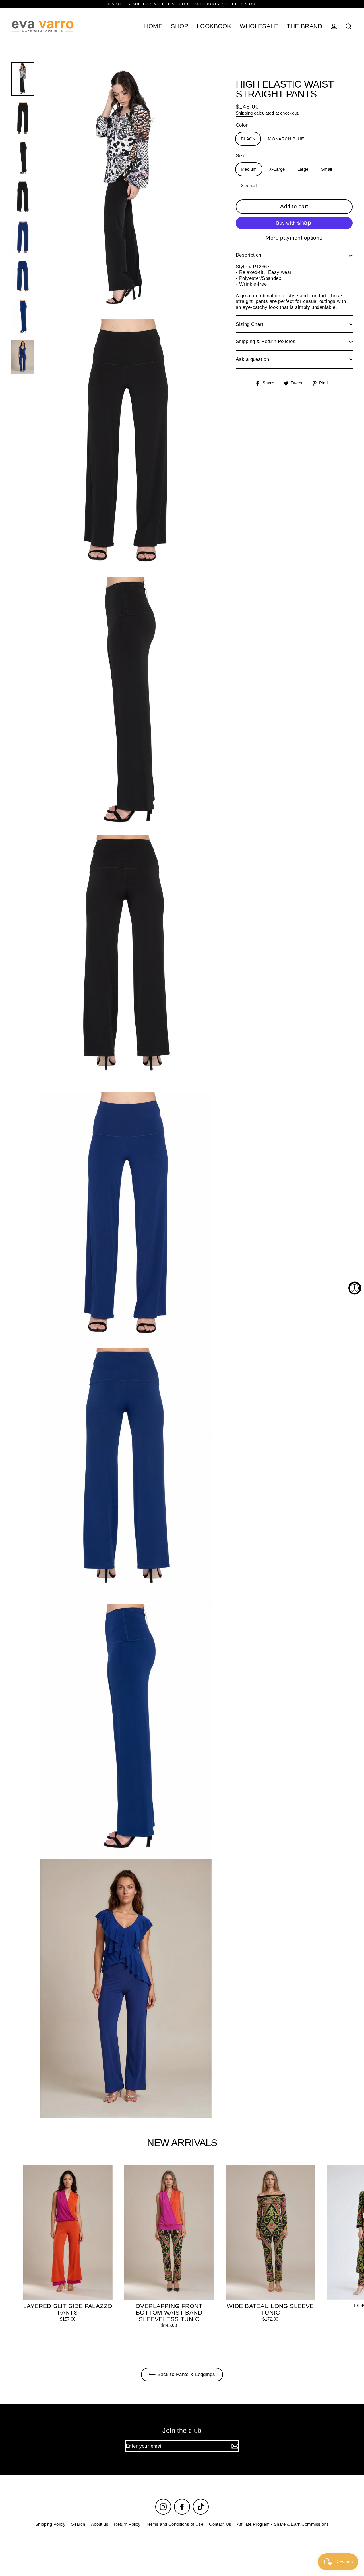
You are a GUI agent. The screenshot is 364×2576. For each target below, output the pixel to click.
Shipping (244, 113)
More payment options (294, 238)
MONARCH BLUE (286, 139)
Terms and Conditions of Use (175, 2524)
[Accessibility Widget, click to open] (355, 1288)
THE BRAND (304, 26)
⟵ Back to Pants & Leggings (182, 2374)
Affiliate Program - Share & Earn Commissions (283, 2524)
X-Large (277, 169)
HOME (153, 26)
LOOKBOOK (214, 26)
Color (242, 125)
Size (241, 156)
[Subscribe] (234, 2446)
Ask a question (252, 359)
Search (78, 2524)
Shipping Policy (50, 2524)
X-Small (249, 185)
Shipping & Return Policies (266, 342)
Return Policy (127, 2524)
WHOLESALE (259, 26)
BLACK (248, 139)
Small (327, 169)
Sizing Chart (250, 324)
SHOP (180, 26)
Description (249, 255)
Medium (249, 169)
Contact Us (220, 2524)
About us (100, 2524)
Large (303, 169)
